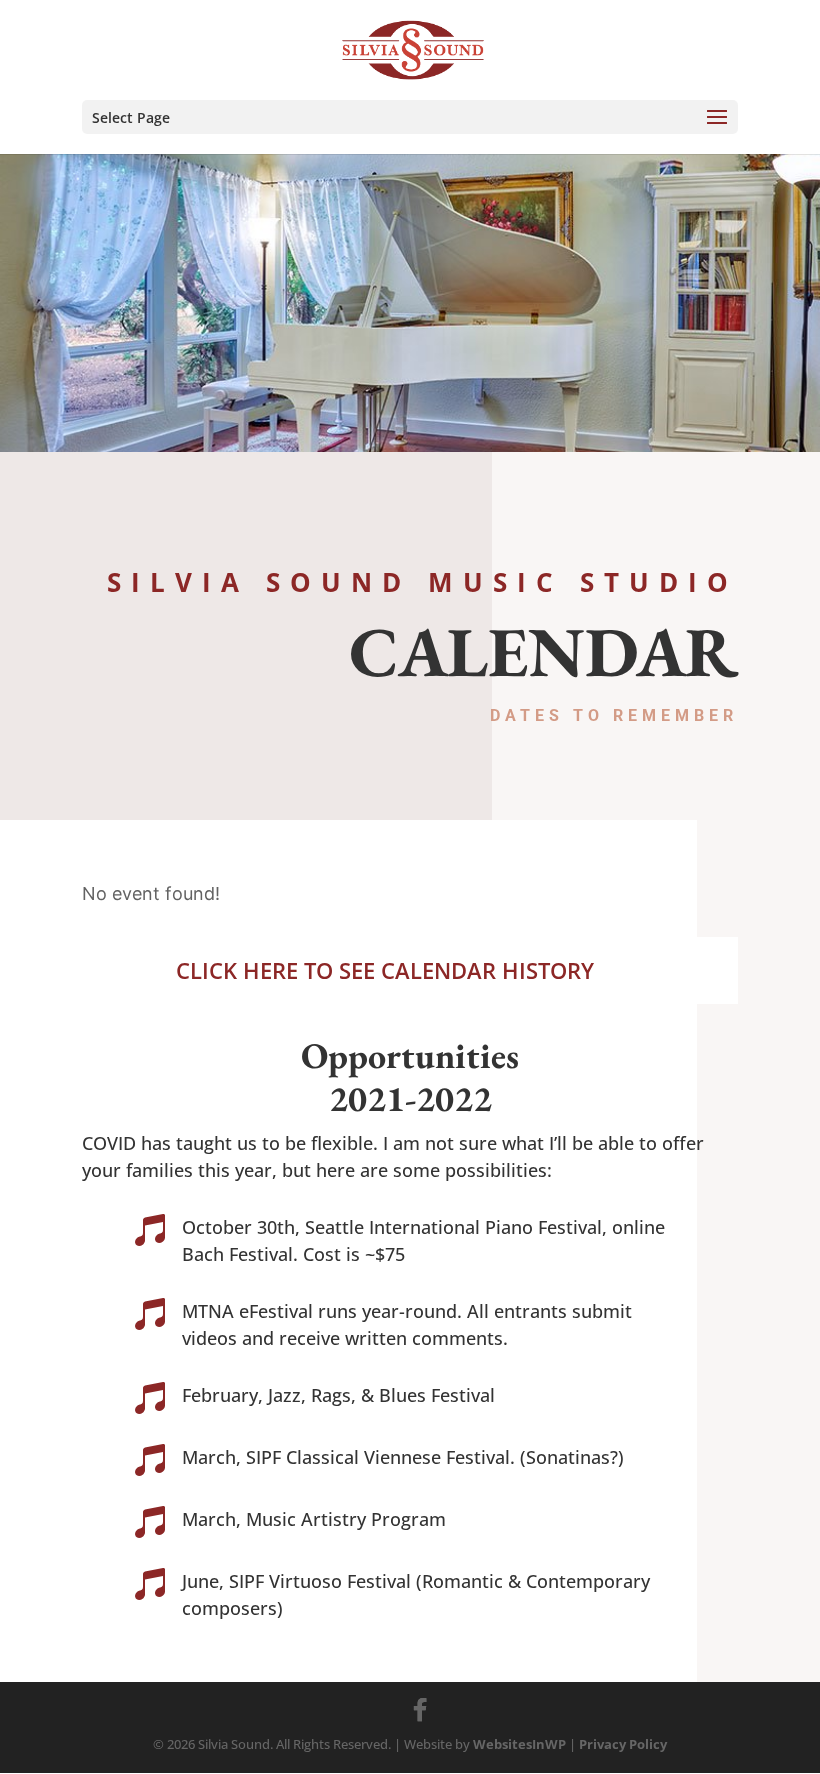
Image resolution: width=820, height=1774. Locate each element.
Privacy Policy (623, 1744)
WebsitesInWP (519, 1744)
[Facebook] (420, 1710)
